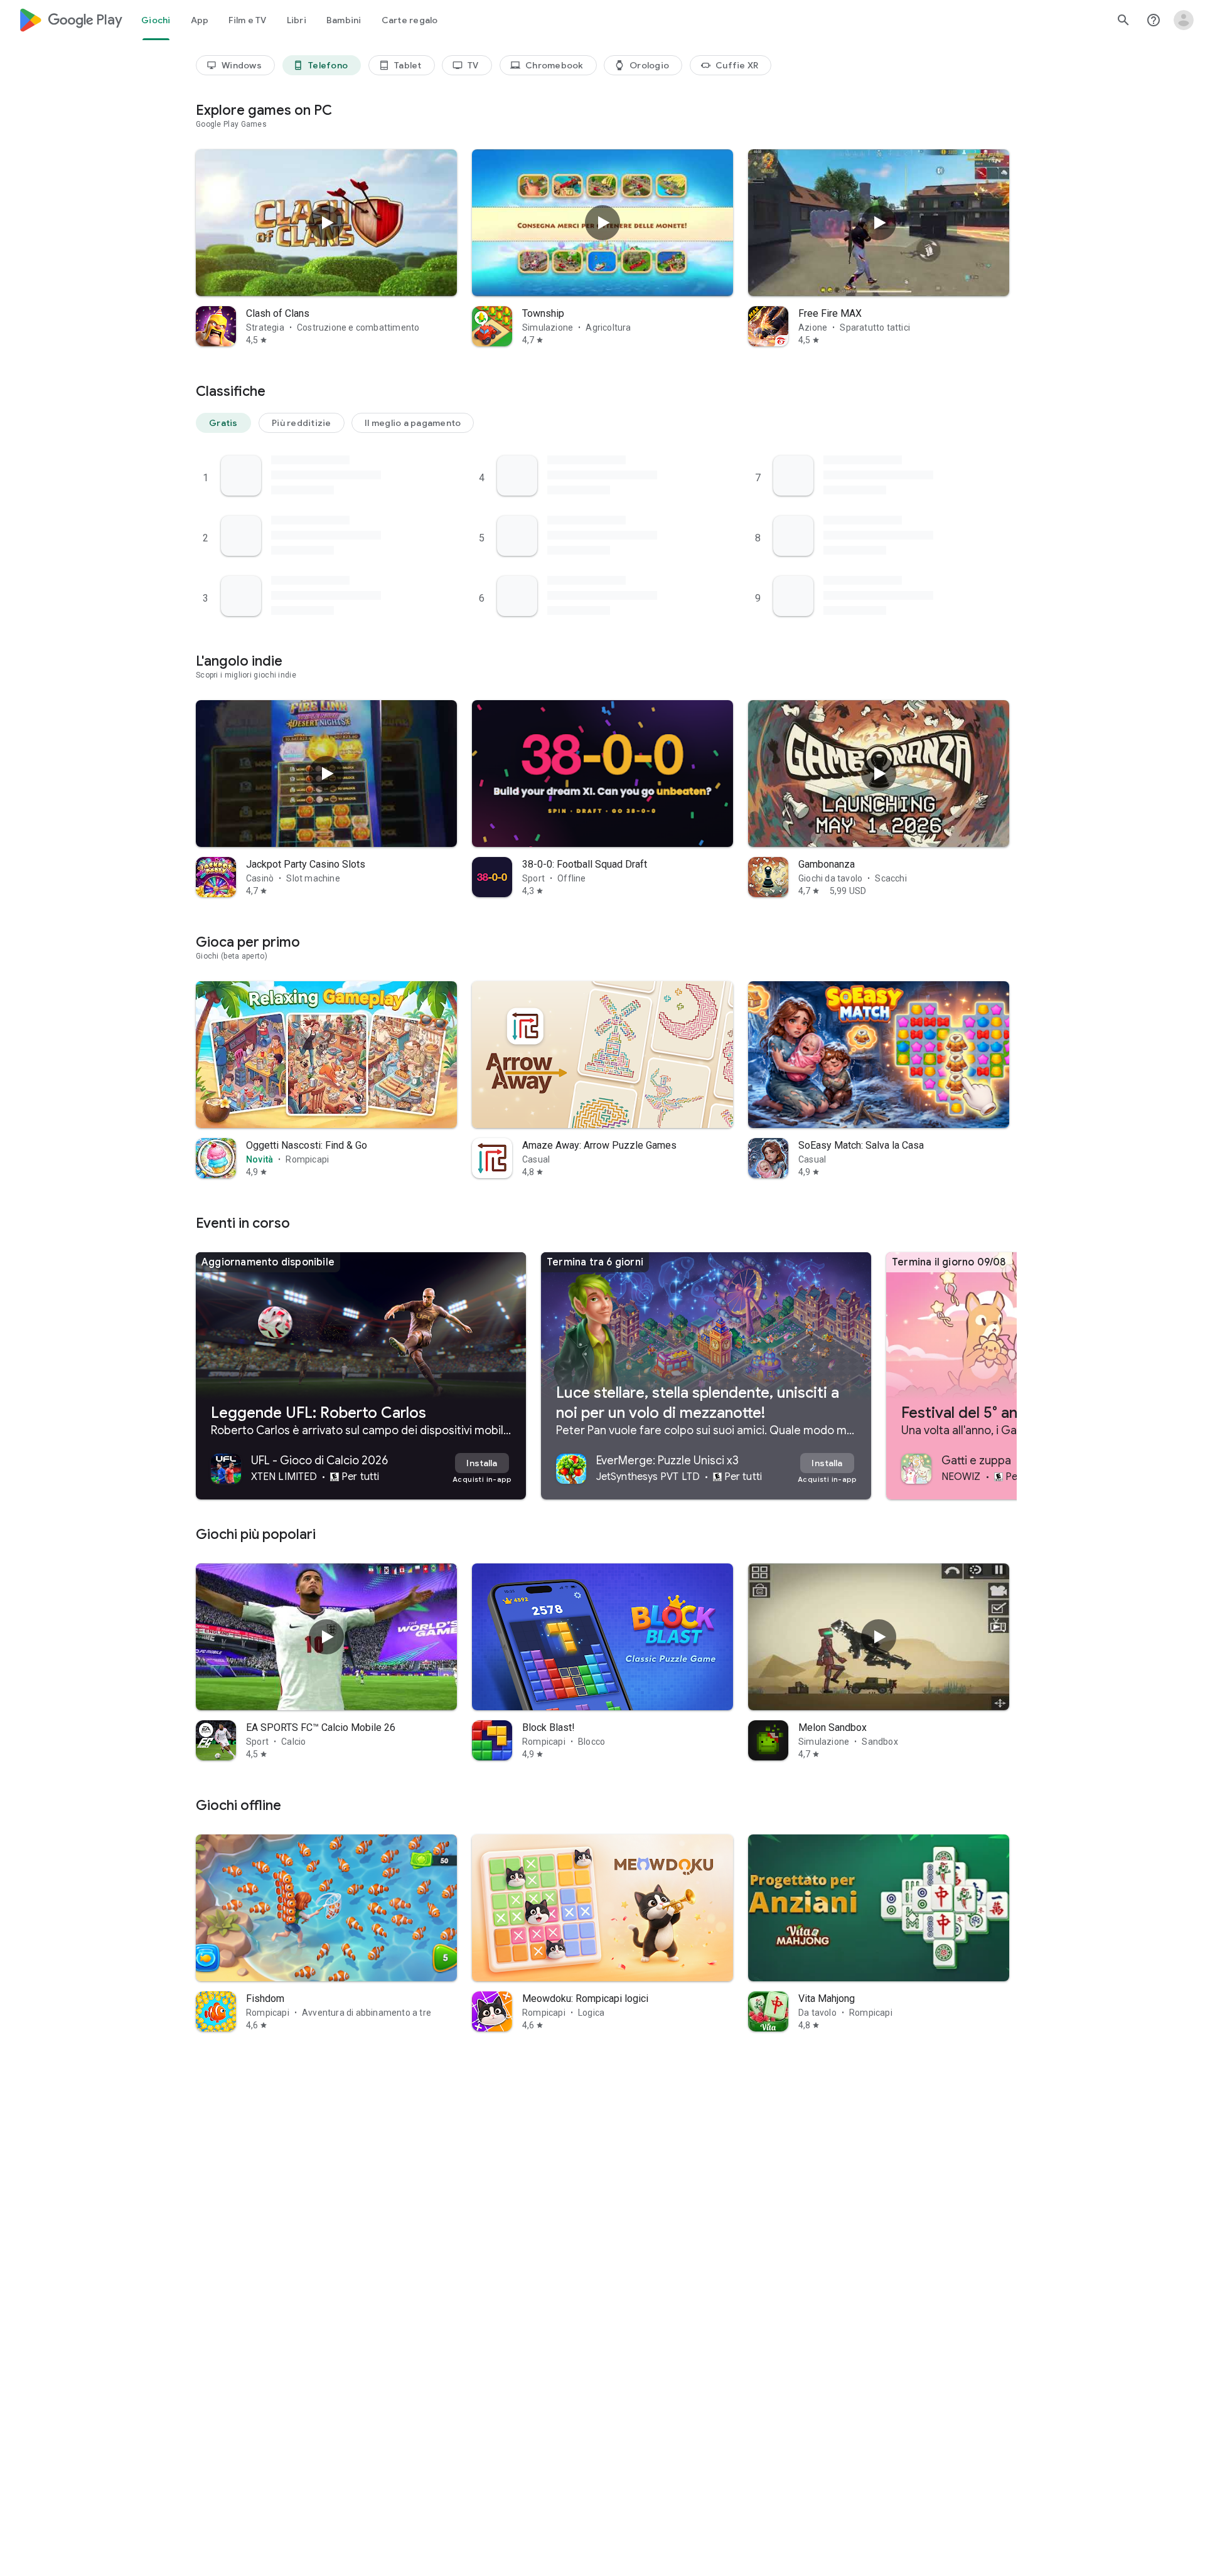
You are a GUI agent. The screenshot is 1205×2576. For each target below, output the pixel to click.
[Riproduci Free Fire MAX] (879, 223)
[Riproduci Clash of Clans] (326, 223)
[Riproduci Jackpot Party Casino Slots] (326, 774)
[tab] (156, 20)
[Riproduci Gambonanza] (879, 774)
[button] (223, 423)
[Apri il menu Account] (1184, 20)
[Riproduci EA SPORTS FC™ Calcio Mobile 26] (326, 1637)
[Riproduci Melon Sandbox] (879, 1637)
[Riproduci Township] (602, 223)
